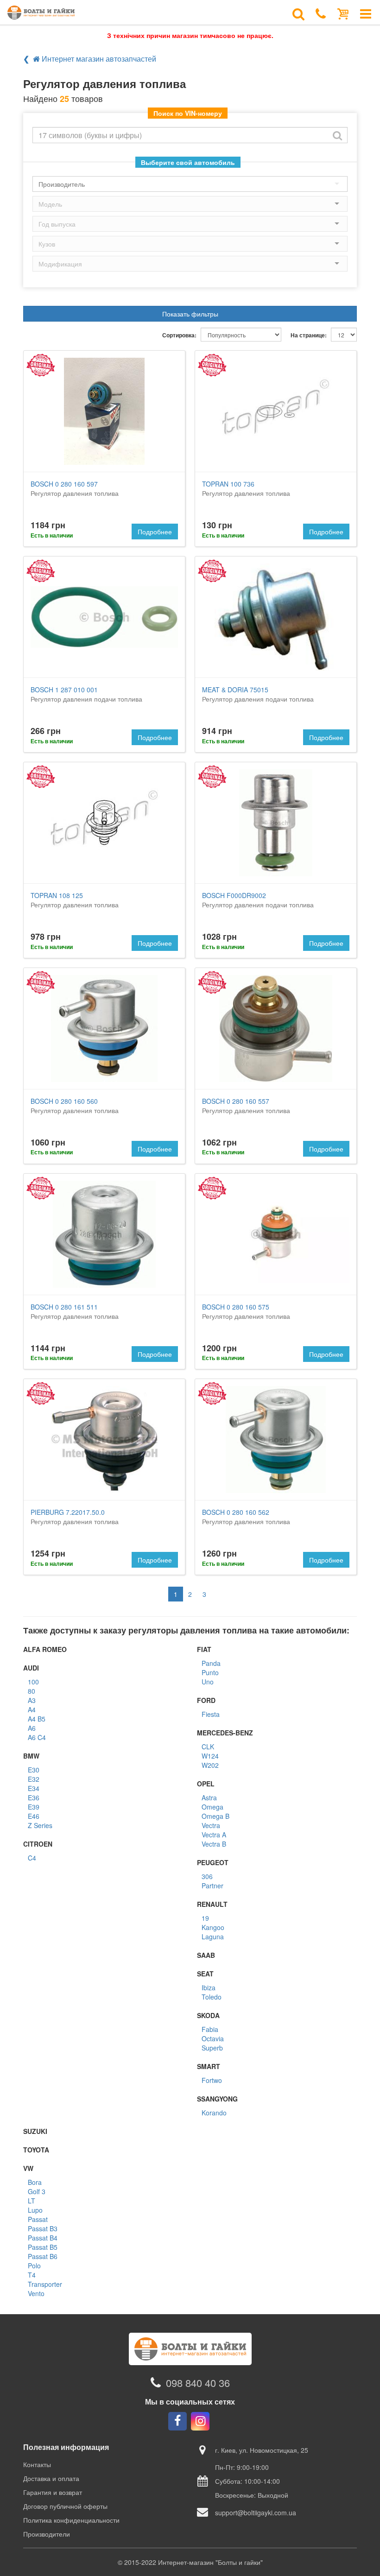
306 (207, 1876)
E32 (34, 1779)
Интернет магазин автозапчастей (98, 59)
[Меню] (366, 13)
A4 (32, 1709)
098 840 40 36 (198, 2383)
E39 (34, 1807)
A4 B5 (37, 1719)
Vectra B (214, 1844)
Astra (209, 1798)
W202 (210, 1765)
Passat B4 (43, 2238)
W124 (210, 1756)
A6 (32, 1728)
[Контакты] (321, 13)
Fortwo (212, 2080)
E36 (34, 1798)
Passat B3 (43, 2228)
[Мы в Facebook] (177, 2421)
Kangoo (213, 1927)
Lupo (35, 2210)
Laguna (213, 1937)
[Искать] (337, 135)
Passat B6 (43, 2256)
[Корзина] (343, 13)
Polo (34, 2266)
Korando (214, 2113)
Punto (210, 1672)
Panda (211, 1663)
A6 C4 (37, 1737)
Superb (212, 2048)
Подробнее (155, 532)
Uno (208, 1682)
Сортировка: (179, 335)
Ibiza (209, 1987)
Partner (212, 1886)
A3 (32, 1700)
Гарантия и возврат (53, 2492)
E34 (34, 1788)
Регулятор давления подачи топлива (86, 694)
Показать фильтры (190, 314)
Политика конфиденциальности (71, 2520)
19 (205, 1918)
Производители (47, 2534)
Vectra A (214, 1835)
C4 (32, 1858)
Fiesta (211, 1714)
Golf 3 (37, 2191)
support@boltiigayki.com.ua (256, 2513)
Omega (212, 1807)
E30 (34, 1770)
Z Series (40, 1825)
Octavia (213, 2038)
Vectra (211, 1825)
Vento (36, 2293)
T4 (32, 2275)
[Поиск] (298, 13)
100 (33, 1682)
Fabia (210, 2029)
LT (32, 2201)
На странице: (309, 335)
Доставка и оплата (51, 2478)
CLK (208, 1747)
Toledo (212, 1997)
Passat (38, 2219)
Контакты (37, 2464)
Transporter (45, 2284)
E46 (34, 1816)
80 (32, 1691)
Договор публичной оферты (65, 2506)
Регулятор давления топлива (75, 488)
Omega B (215, 1816)
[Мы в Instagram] (200, 2421)
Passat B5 (43, 2247)
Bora (35, 2182)
